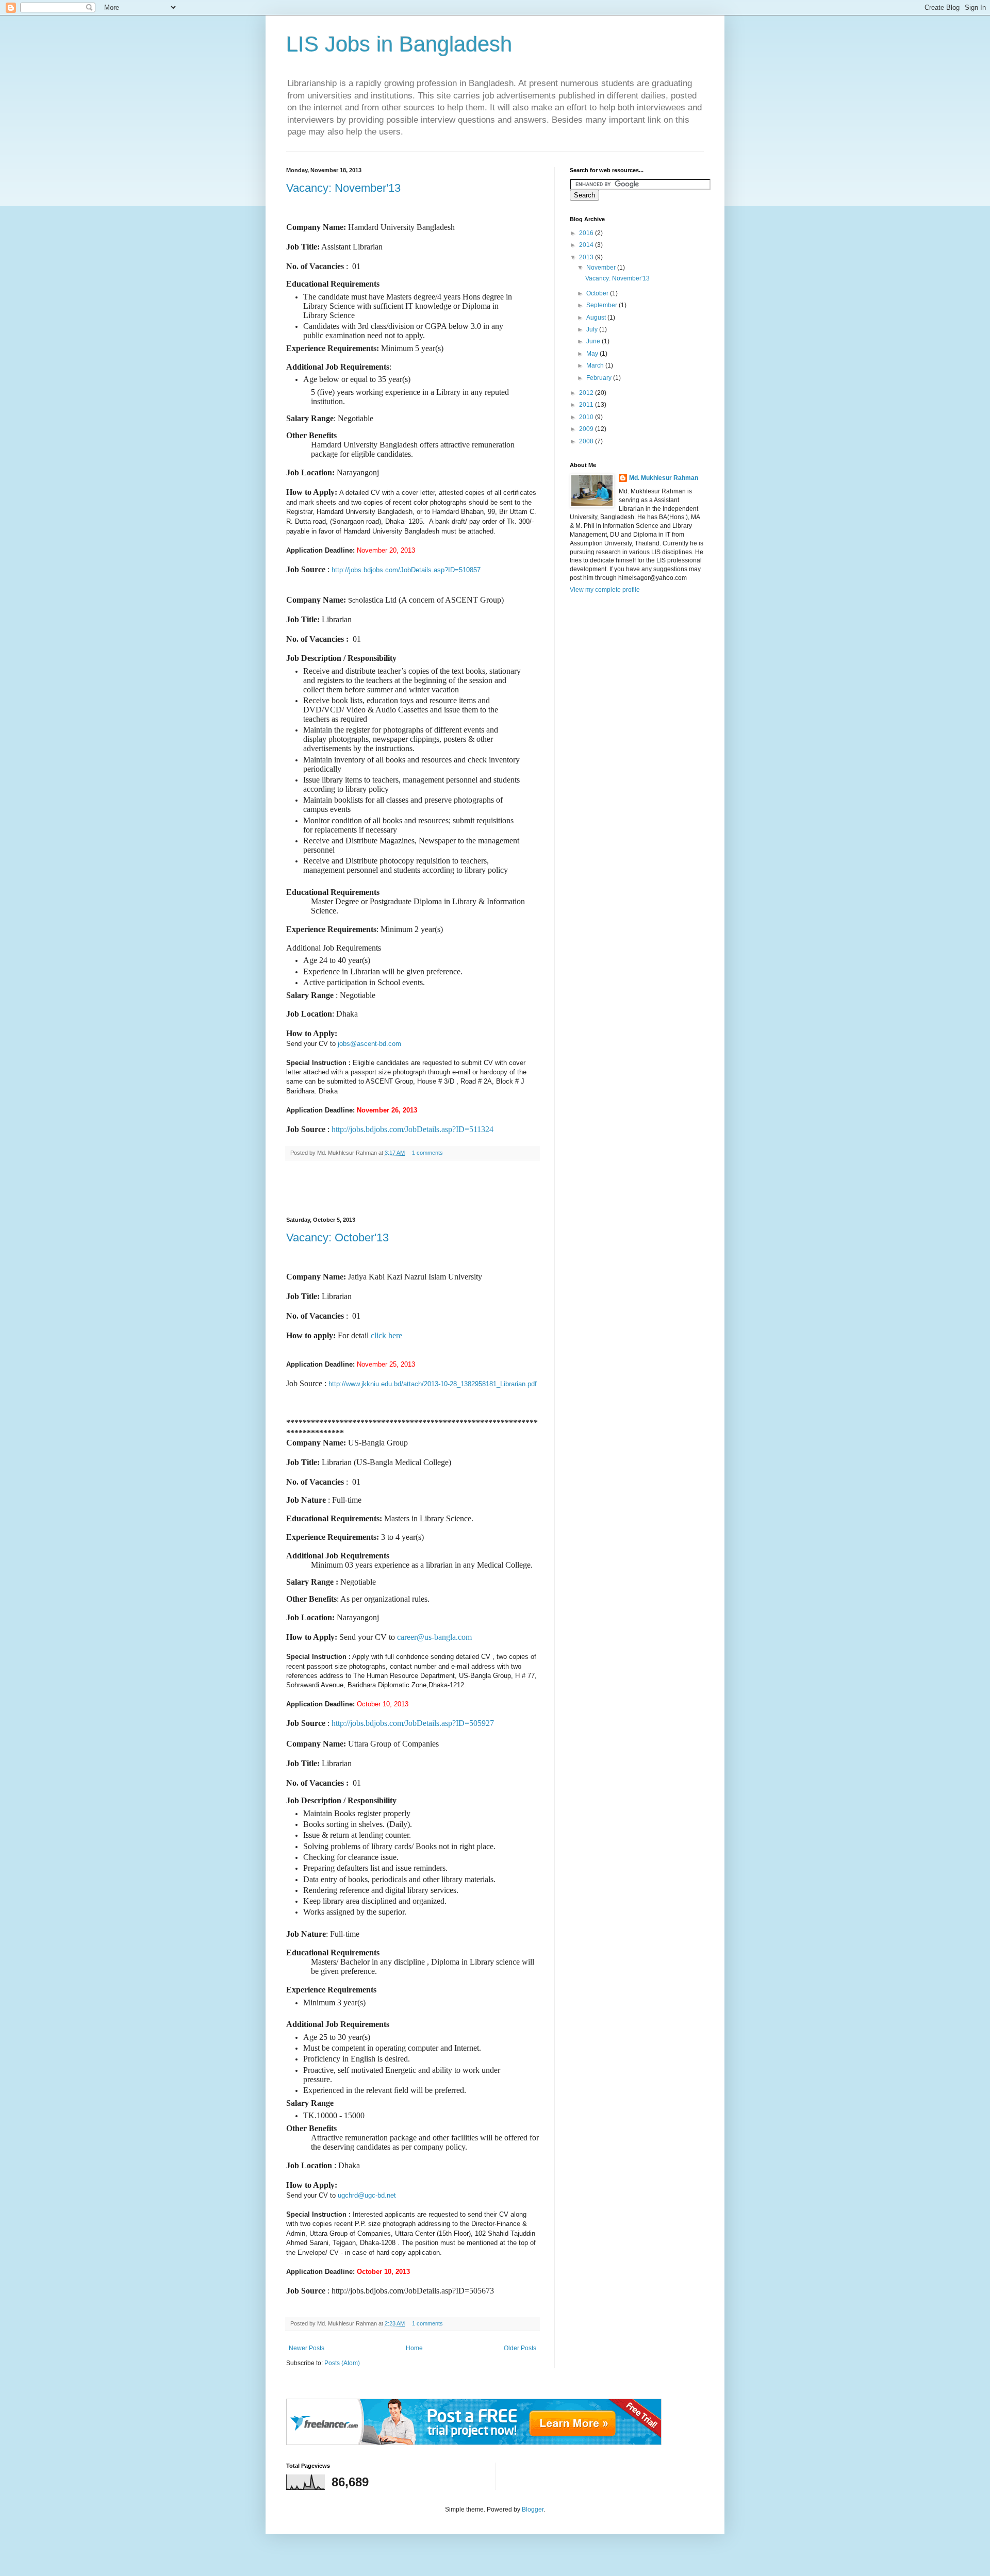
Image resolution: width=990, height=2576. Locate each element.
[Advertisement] (412, 1189)
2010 (587, 417)
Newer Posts (307, 2348)
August (597, 318)
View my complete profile (605, 590)
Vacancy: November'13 (343, 188)
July (593, 329)
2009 (587, 429)
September (603, 305)
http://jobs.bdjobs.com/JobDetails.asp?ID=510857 (406, 570)
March (596, 365)
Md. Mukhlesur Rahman (664, 478)
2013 (587, 257)
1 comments (427, 1153)
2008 (587, 441)
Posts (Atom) (342, 2363)
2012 (587, 393)
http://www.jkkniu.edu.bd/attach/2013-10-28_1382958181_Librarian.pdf (433, 1384)
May (593, 354)
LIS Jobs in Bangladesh (399, 44)
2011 (587, 405)
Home (414, 2348)
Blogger (533, 2509)
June (594, 341)
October (598, 293)
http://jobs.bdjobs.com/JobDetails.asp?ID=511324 (412, 1129)
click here (386, 1335)
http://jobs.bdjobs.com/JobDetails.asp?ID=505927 (413, 1723)
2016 (587, 233)
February (600, 378)
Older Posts (520, 2348)
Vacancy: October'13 (337, 1237)
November (602, 268)
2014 (587, 245)
